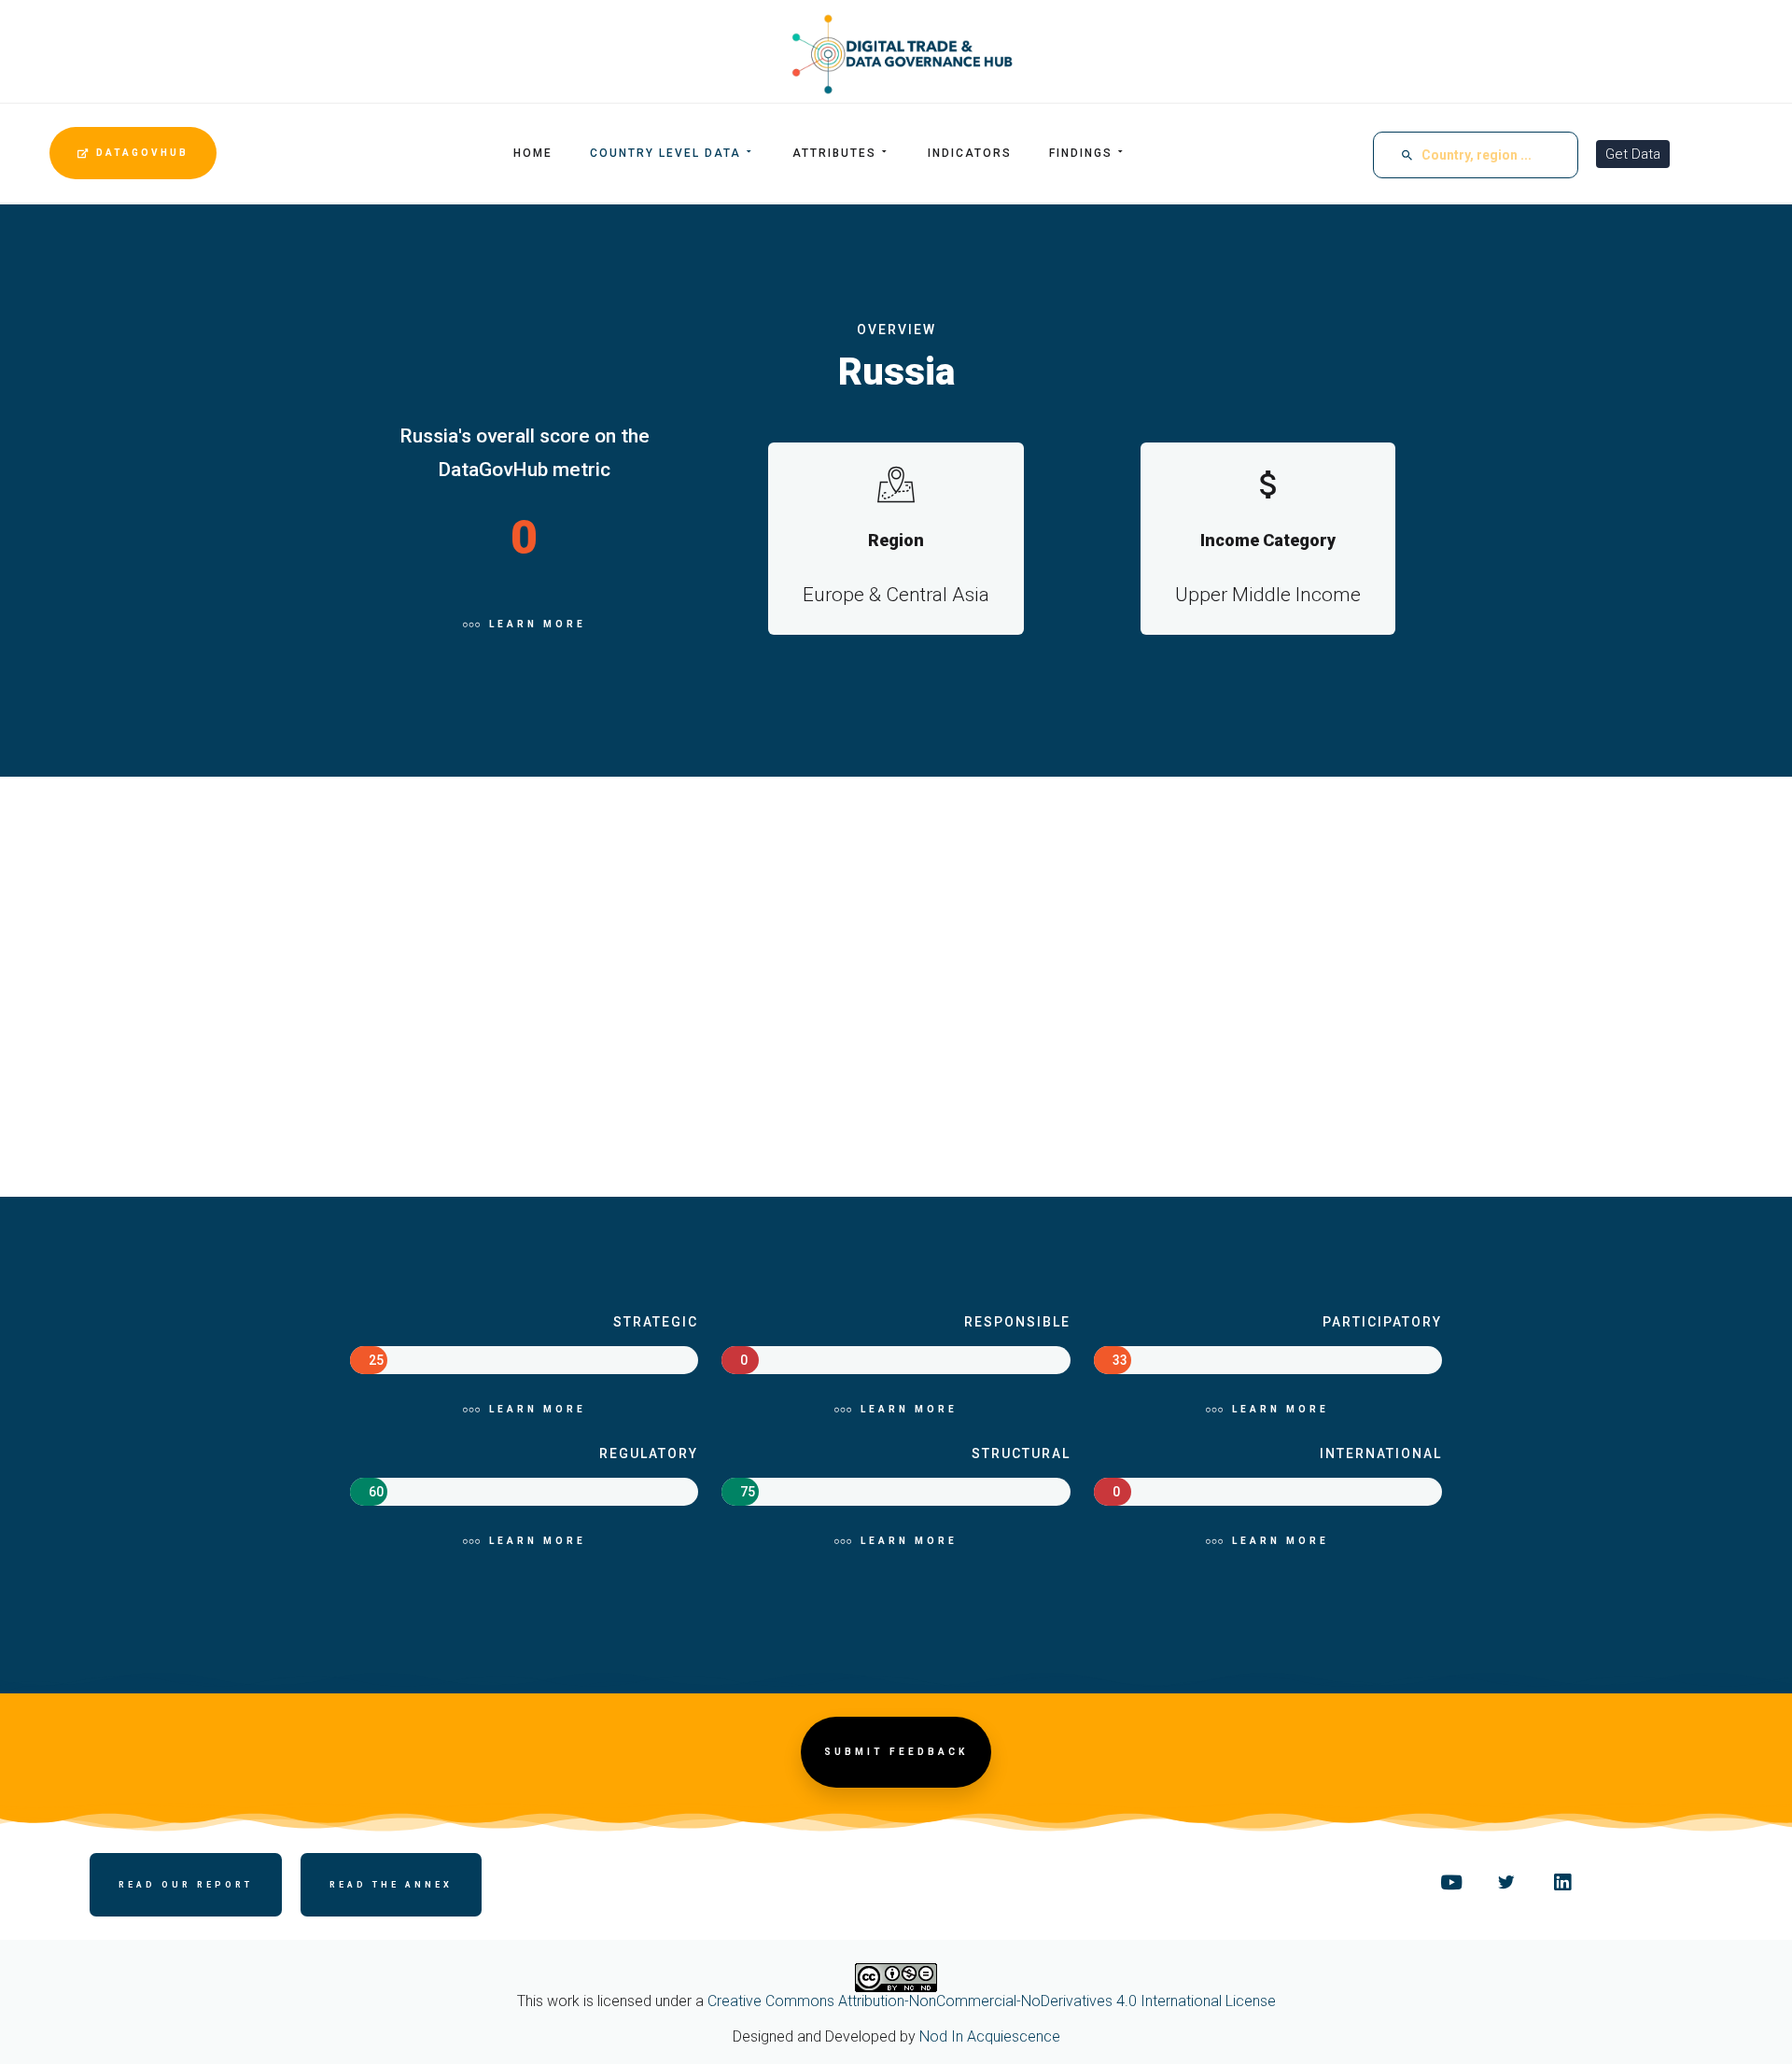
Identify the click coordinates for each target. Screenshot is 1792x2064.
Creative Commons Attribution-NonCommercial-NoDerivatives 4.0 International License (992, 2001)
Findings (1081, 153)
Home (533, 153)
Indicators (970, 153)
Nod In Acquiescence (990, 2036)
